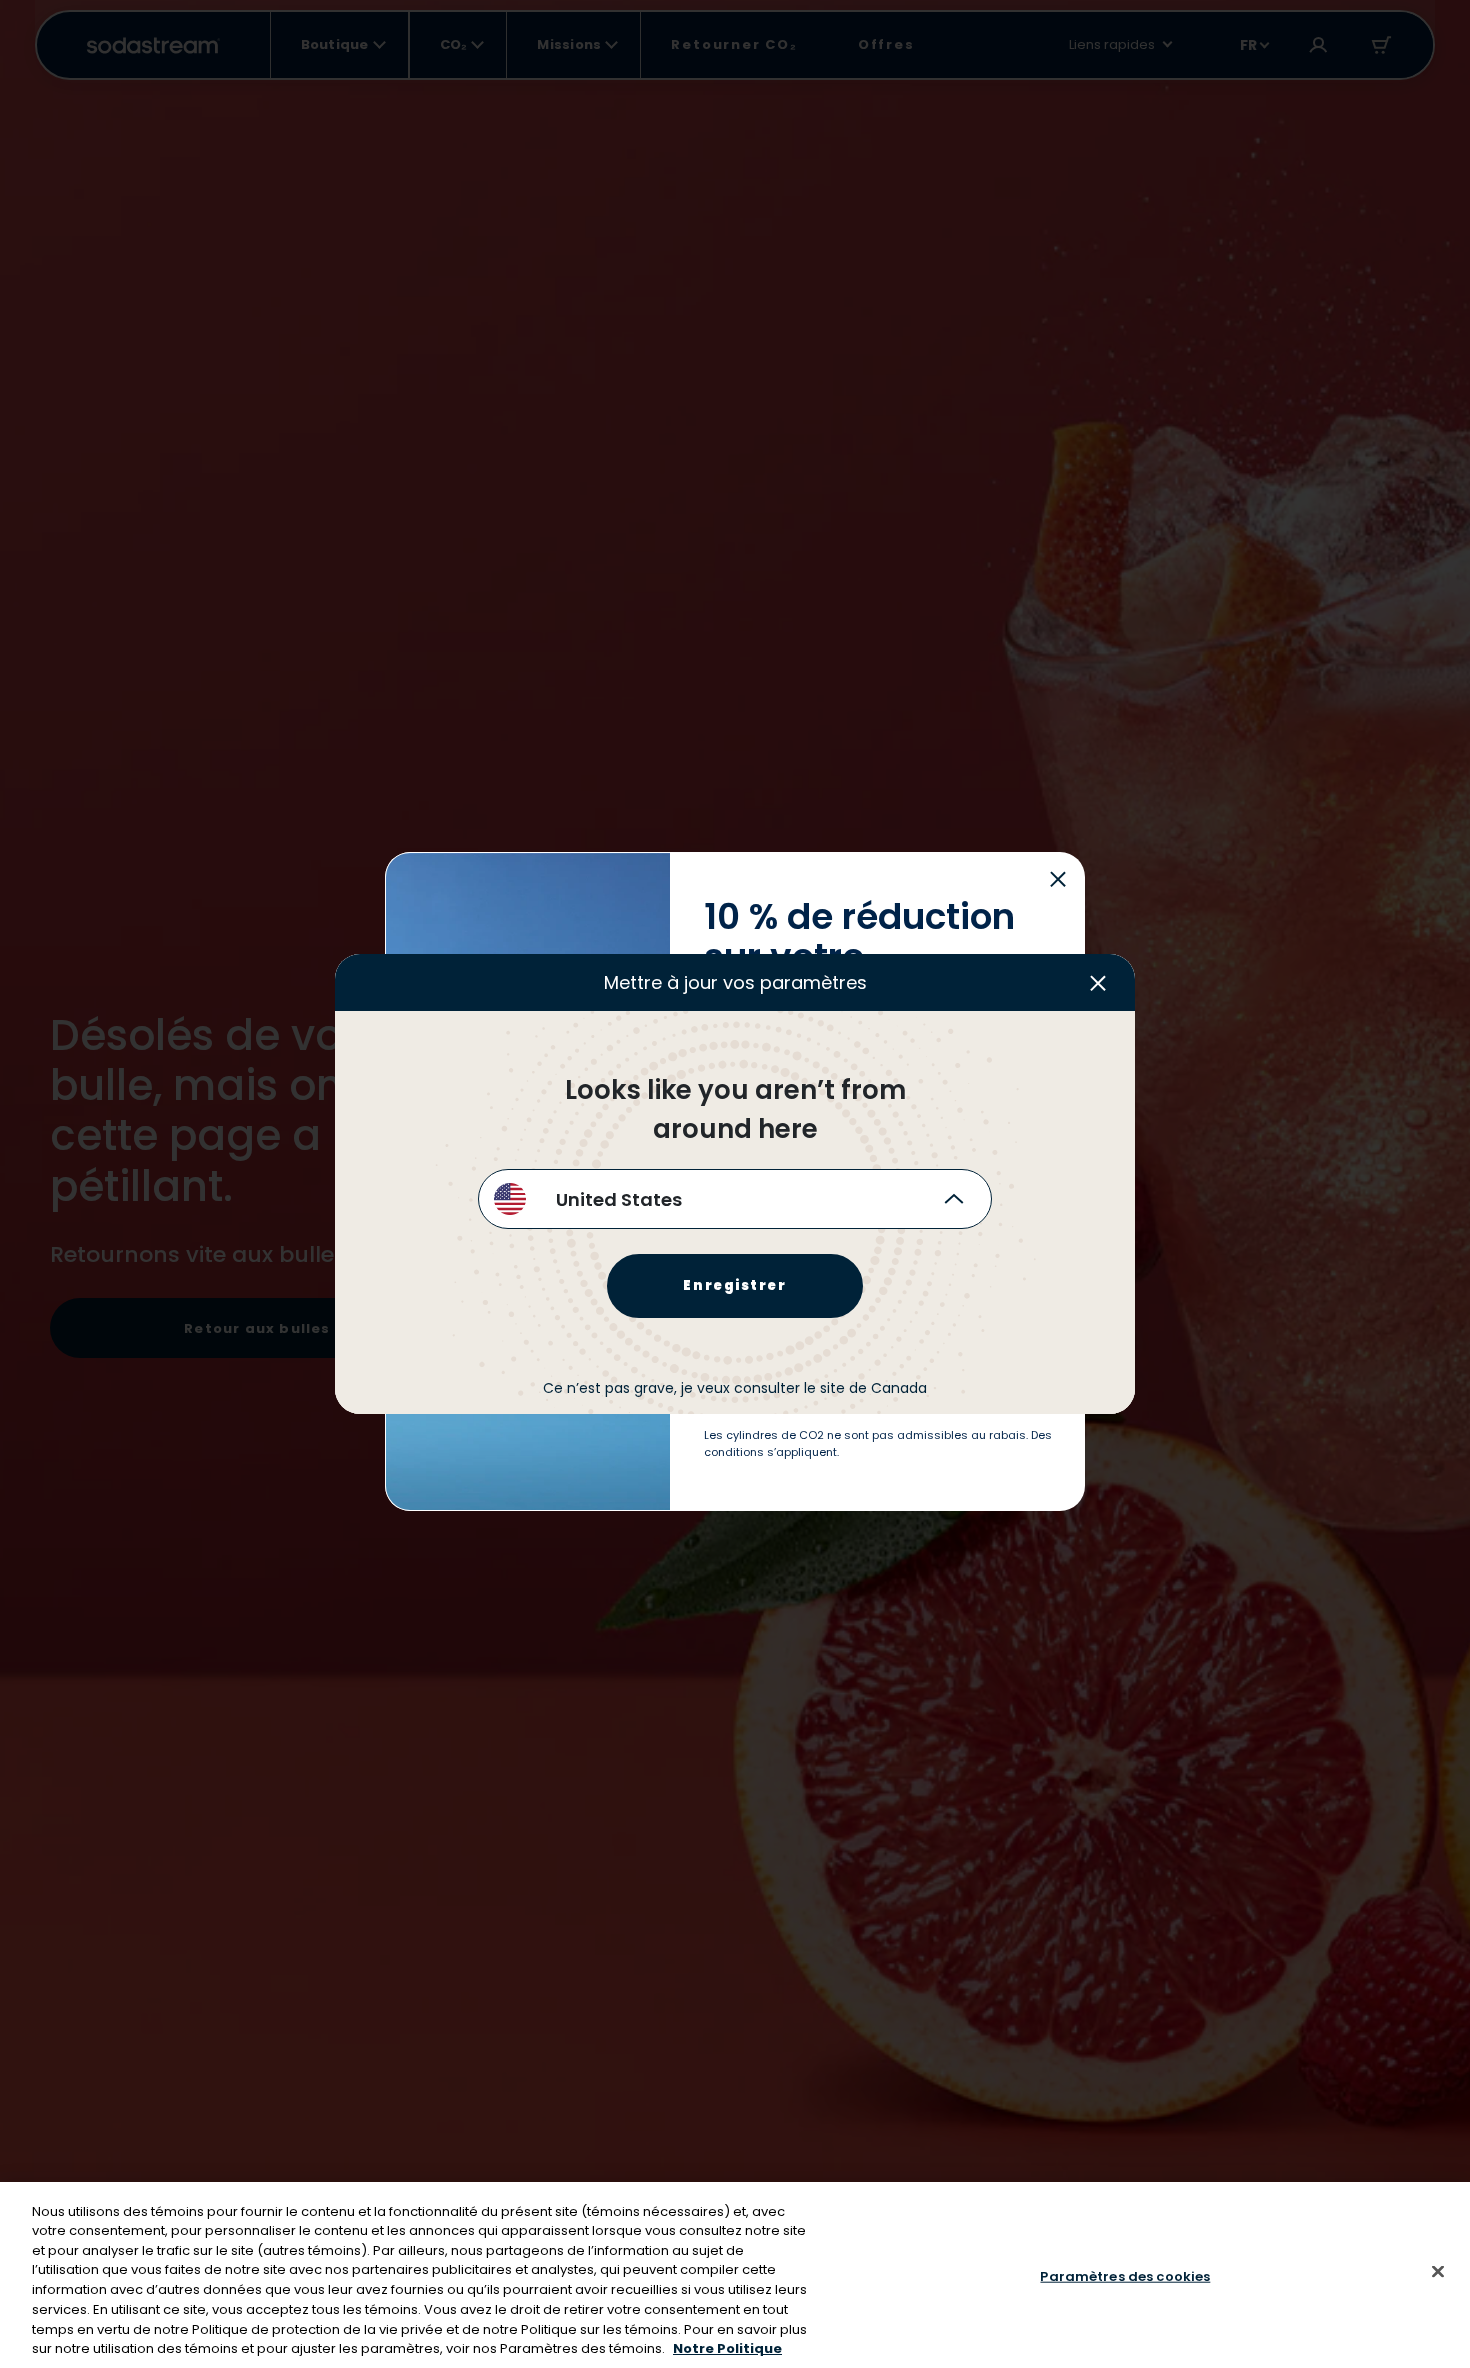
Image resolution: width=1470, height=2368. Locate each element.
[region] (735, 2275)
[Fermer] (1438, 2271)
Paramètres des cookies (1125, 2276)
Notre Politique (727, 2347)
